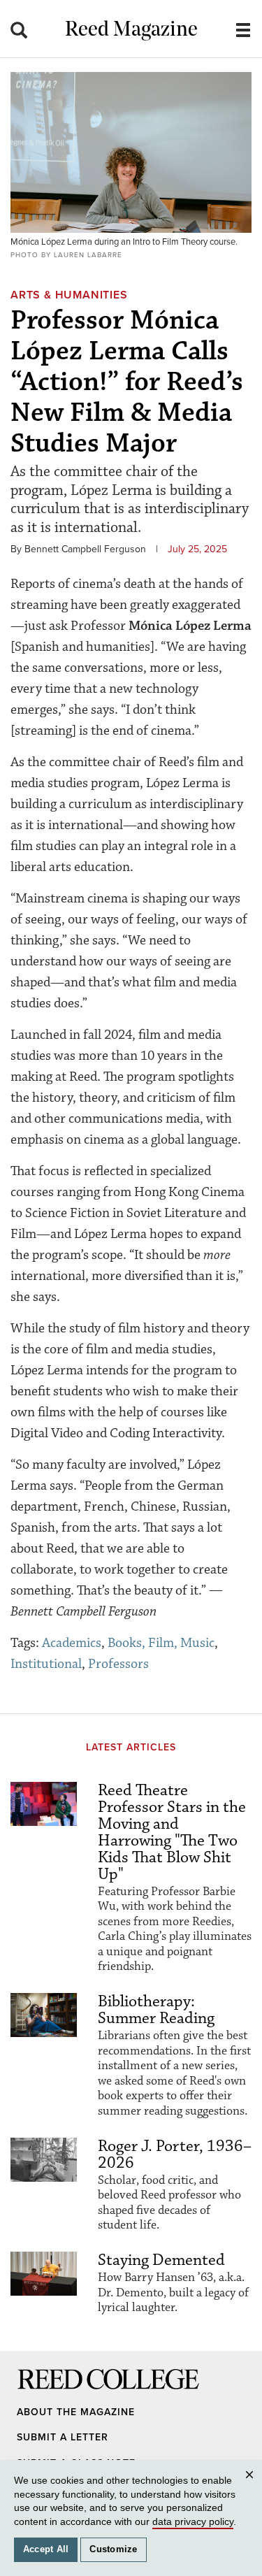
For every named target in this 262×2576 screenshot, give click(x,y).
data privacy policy (193, 2521)
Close (252, 2488)
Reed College (36, 2392)
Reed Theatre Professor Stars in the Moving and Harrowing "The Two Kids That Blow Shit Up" (172, 1832)
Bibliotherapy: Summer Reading (156, 2010)
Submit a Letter (63, 2437)
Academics (72, 1643)
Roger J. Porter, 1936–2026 (175, 2154)
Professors (118, 1664)
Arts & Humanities (69, 295)
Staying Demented (161, 2260)
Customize (113, 2549)
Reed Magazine (131, 30)
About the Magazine (76, 2412)
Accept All (46, 2549)
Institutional (46, 1664)
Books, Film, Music (161, 1643)
